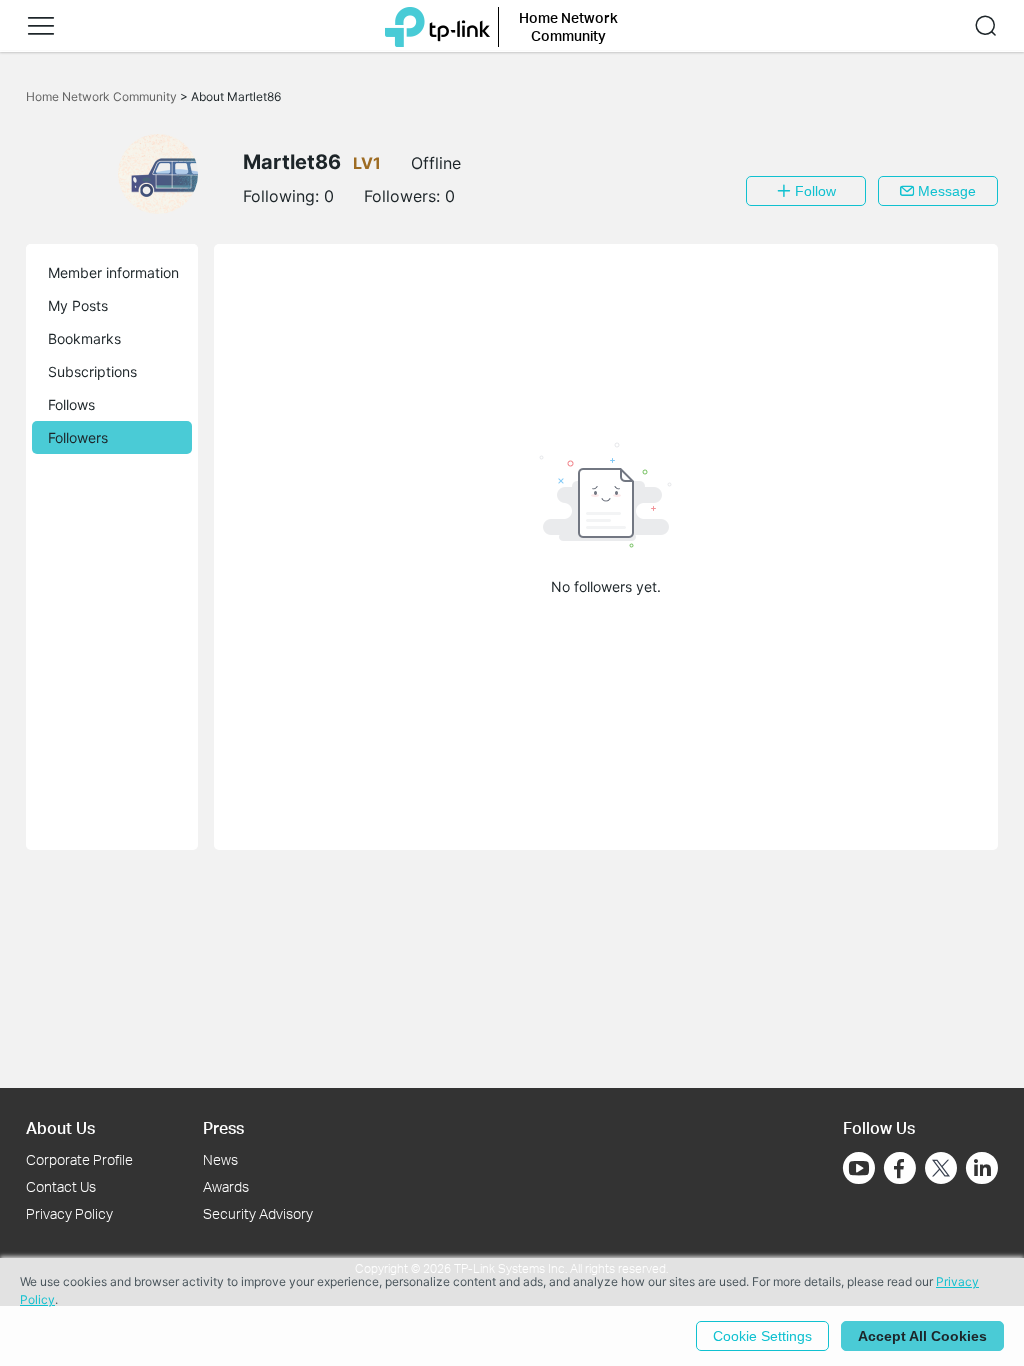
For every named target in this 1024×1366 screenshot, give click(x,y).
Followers (78, 437)
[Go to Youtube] (859, 1168)
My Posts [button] (78, 305)
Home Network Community (103, 96)
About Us (60, 1127)
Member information (113, 272)
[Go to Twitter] (941, 1170)
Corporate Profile (79, 1159)
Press (223, 1127)
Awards (226, 1186)
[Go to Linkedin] (982, 1168)
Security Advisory (258, 1213)
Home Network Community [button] (568, 26)
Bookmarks (84, 338)
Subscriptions (92, 371)
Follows (71, 404)
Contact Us (61, 1186)
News (220, 1159)
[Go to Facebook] (900, 1168)
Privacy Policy (69, 1213)
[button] (41, 26)
